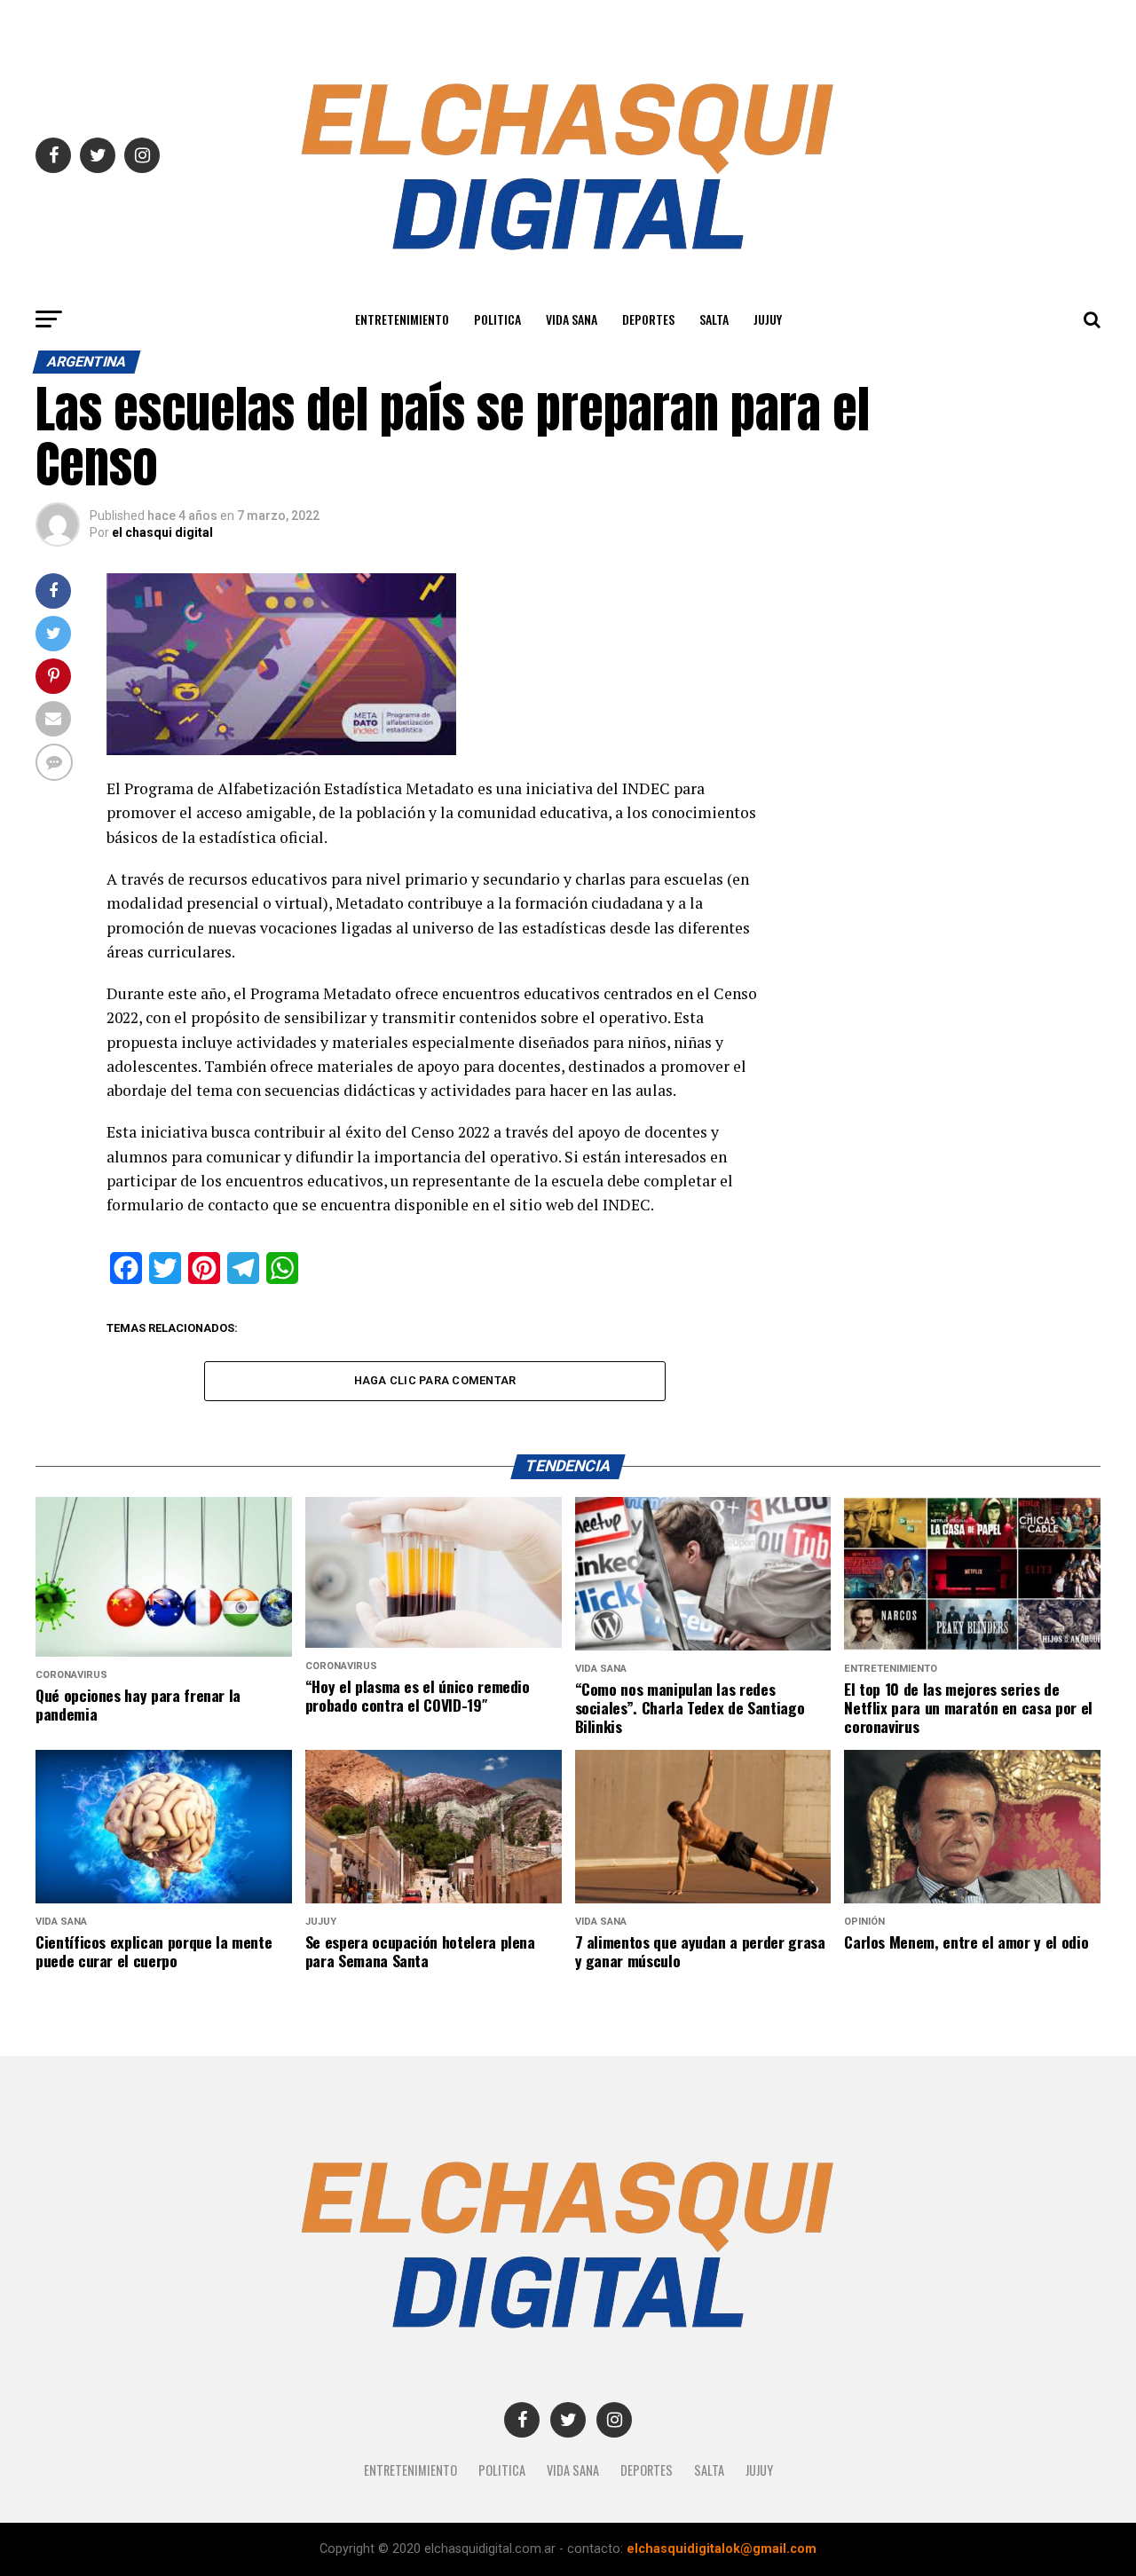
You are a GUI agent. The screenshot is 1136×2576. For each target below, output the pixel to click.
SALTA (714, 319)
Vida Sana (572, 319)
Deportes (648, 319)
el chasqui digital (162, 532)
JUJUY (768, 319)
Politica (497, 319)
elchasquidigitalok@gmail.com (722, 2549)
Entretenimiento (402, 319)
